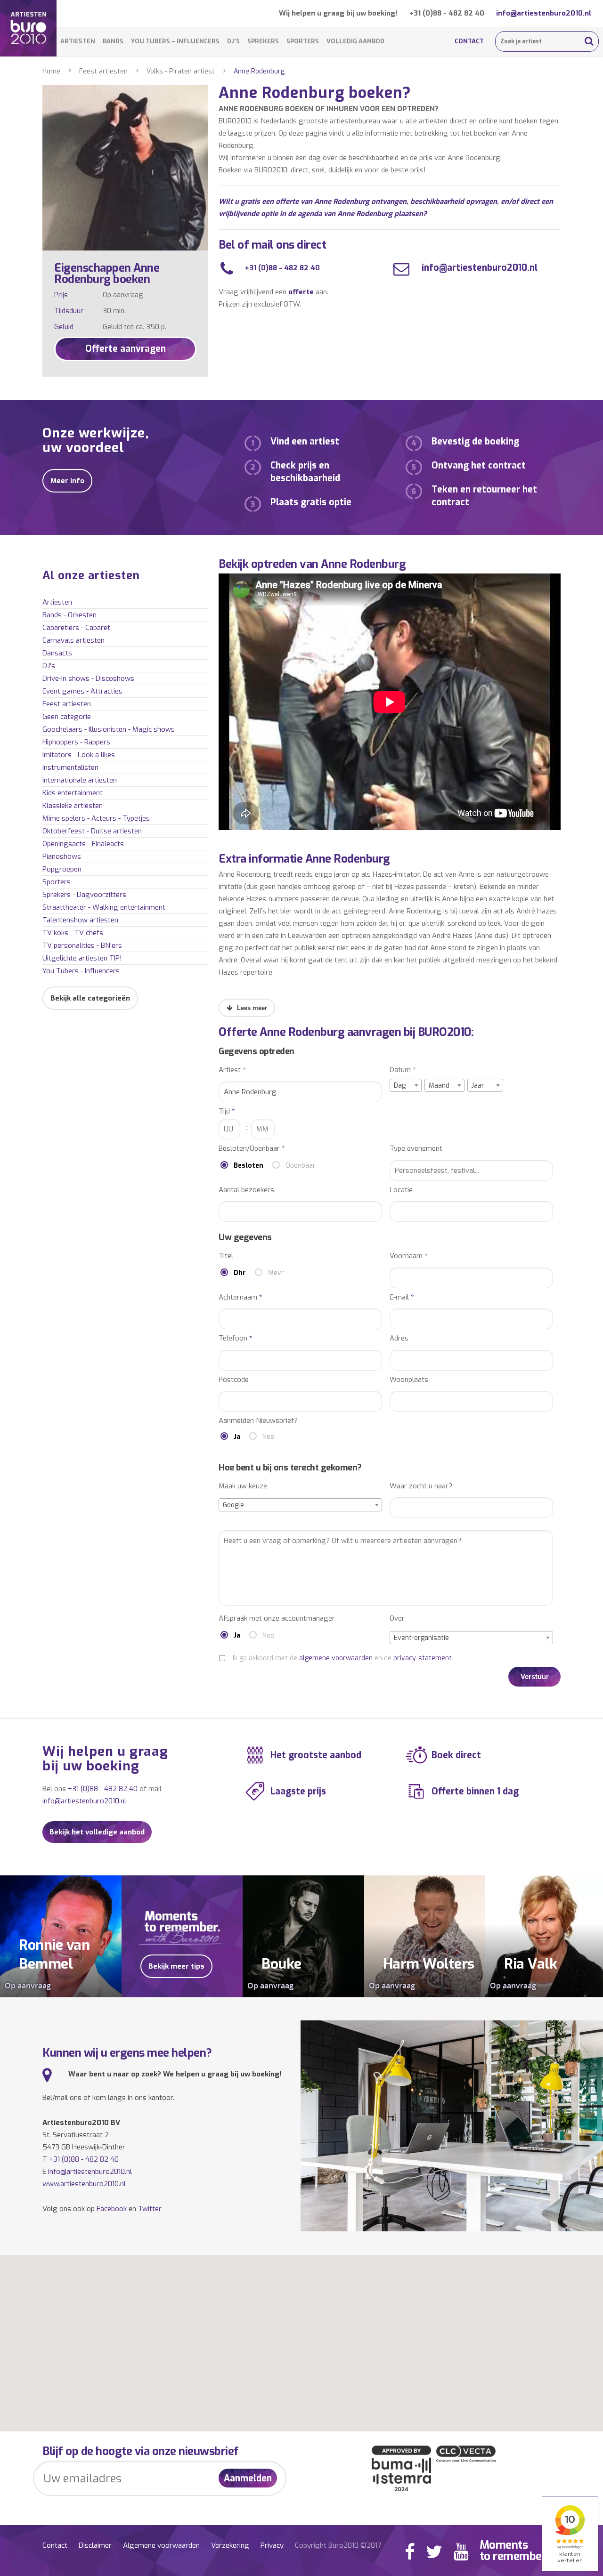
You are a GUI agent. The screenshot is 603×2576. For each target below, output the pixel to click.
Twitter (150, 2209)
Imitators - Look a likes (79, 755)
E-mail (402, 1297)
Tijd (227, 1111)
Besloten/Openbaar (252, 1149)
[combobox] (406, 1085)
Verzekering (230, 2545)
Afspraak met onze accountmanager (277, 1619)
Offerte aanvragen (126, 349)
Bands (113, 41)
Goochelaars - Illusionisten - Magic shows (109, 729)
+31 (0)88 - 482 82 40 (447, 13)
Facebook (112, 2209)
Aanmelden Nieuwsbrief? (258, 1421)
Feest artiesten (103, 71)
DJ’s (233, 41)
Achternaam (240, 1297)
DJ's (49, 666)
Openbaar (301, 1166)
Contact (469, 41)
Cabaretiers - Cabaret (76, 628)
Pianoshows (62, 856)
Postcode (234, 1380)
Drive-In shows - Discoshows (88, 678)
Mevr (276, 1273)
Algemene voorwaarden (161, 2545)
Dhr (240, 1273)
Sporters (303, 41)
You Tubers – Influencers (175, 41)
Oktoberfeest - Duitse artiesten (92, 831)
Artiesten (78, 41)
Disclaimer (95, 2545)
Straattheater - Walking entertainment (104, 907)
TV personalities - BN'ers (82, 945)
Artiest (232, 1070)
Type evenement (416, 1149)
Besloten (249, 1166)
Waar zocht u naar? (421, 1486)
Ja (237, 1437)
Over (397, 1619)
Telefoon (236, 1338)
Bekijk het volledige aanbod (97, 1832)
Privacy (272, 2545)
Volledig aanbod (355, 41)
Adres (399, 1338)
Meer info (67, 481)
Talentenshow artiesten (80, 920)
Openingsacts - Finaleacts (83, 844)
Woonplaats (409, 1380)
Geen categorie (67, 717)
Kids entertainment (73, 793)
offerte (301, 292)
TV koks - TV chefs (73, 933)
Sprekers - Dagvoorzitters (84, 895)
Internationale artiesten (80, 780)
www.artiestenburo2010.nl (84, 2184)
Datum (403, 1070)
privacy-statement (423, 1658)
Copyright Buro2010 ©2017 (338, 2545)
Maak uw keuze (243, 1486)
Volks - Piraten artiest (181, 71)
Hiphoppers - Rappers (76, 742)
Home (51, 71)
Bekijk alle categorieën (90, 998)
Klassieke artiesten (73, 806)
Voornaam (409, 1256)
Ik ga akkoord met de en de (342, 1658)
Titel (226, 1256)
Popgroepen (62, 869)
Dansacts (57, 653)
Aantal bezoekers (246, 1190)
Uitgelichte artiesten (82, 958)
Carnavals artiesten (73, 640)
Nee (268, 1437)
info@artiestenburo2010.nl (544, 13)
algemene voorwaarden (336, 1658)
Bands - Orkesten (69, 615)
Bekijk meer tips (176, 1966)
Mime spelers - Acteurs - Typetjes (96, 818)
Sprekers (263, 41)
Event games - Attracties (82, 691)
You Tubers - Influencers (81, 971)
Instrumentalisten (70, 767)
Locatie (401, 1190)
